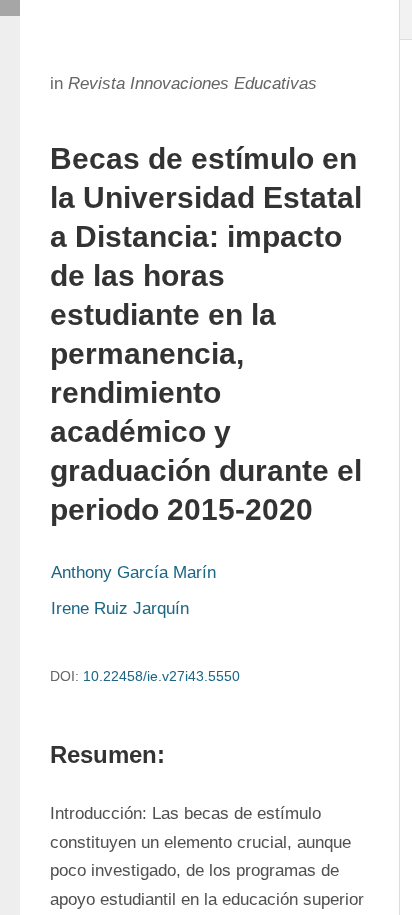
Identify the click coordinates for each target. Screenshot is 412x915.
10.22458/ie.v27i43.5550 (161, 676)
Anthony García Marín (133, 572)
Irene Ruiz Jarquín (120, 608)
